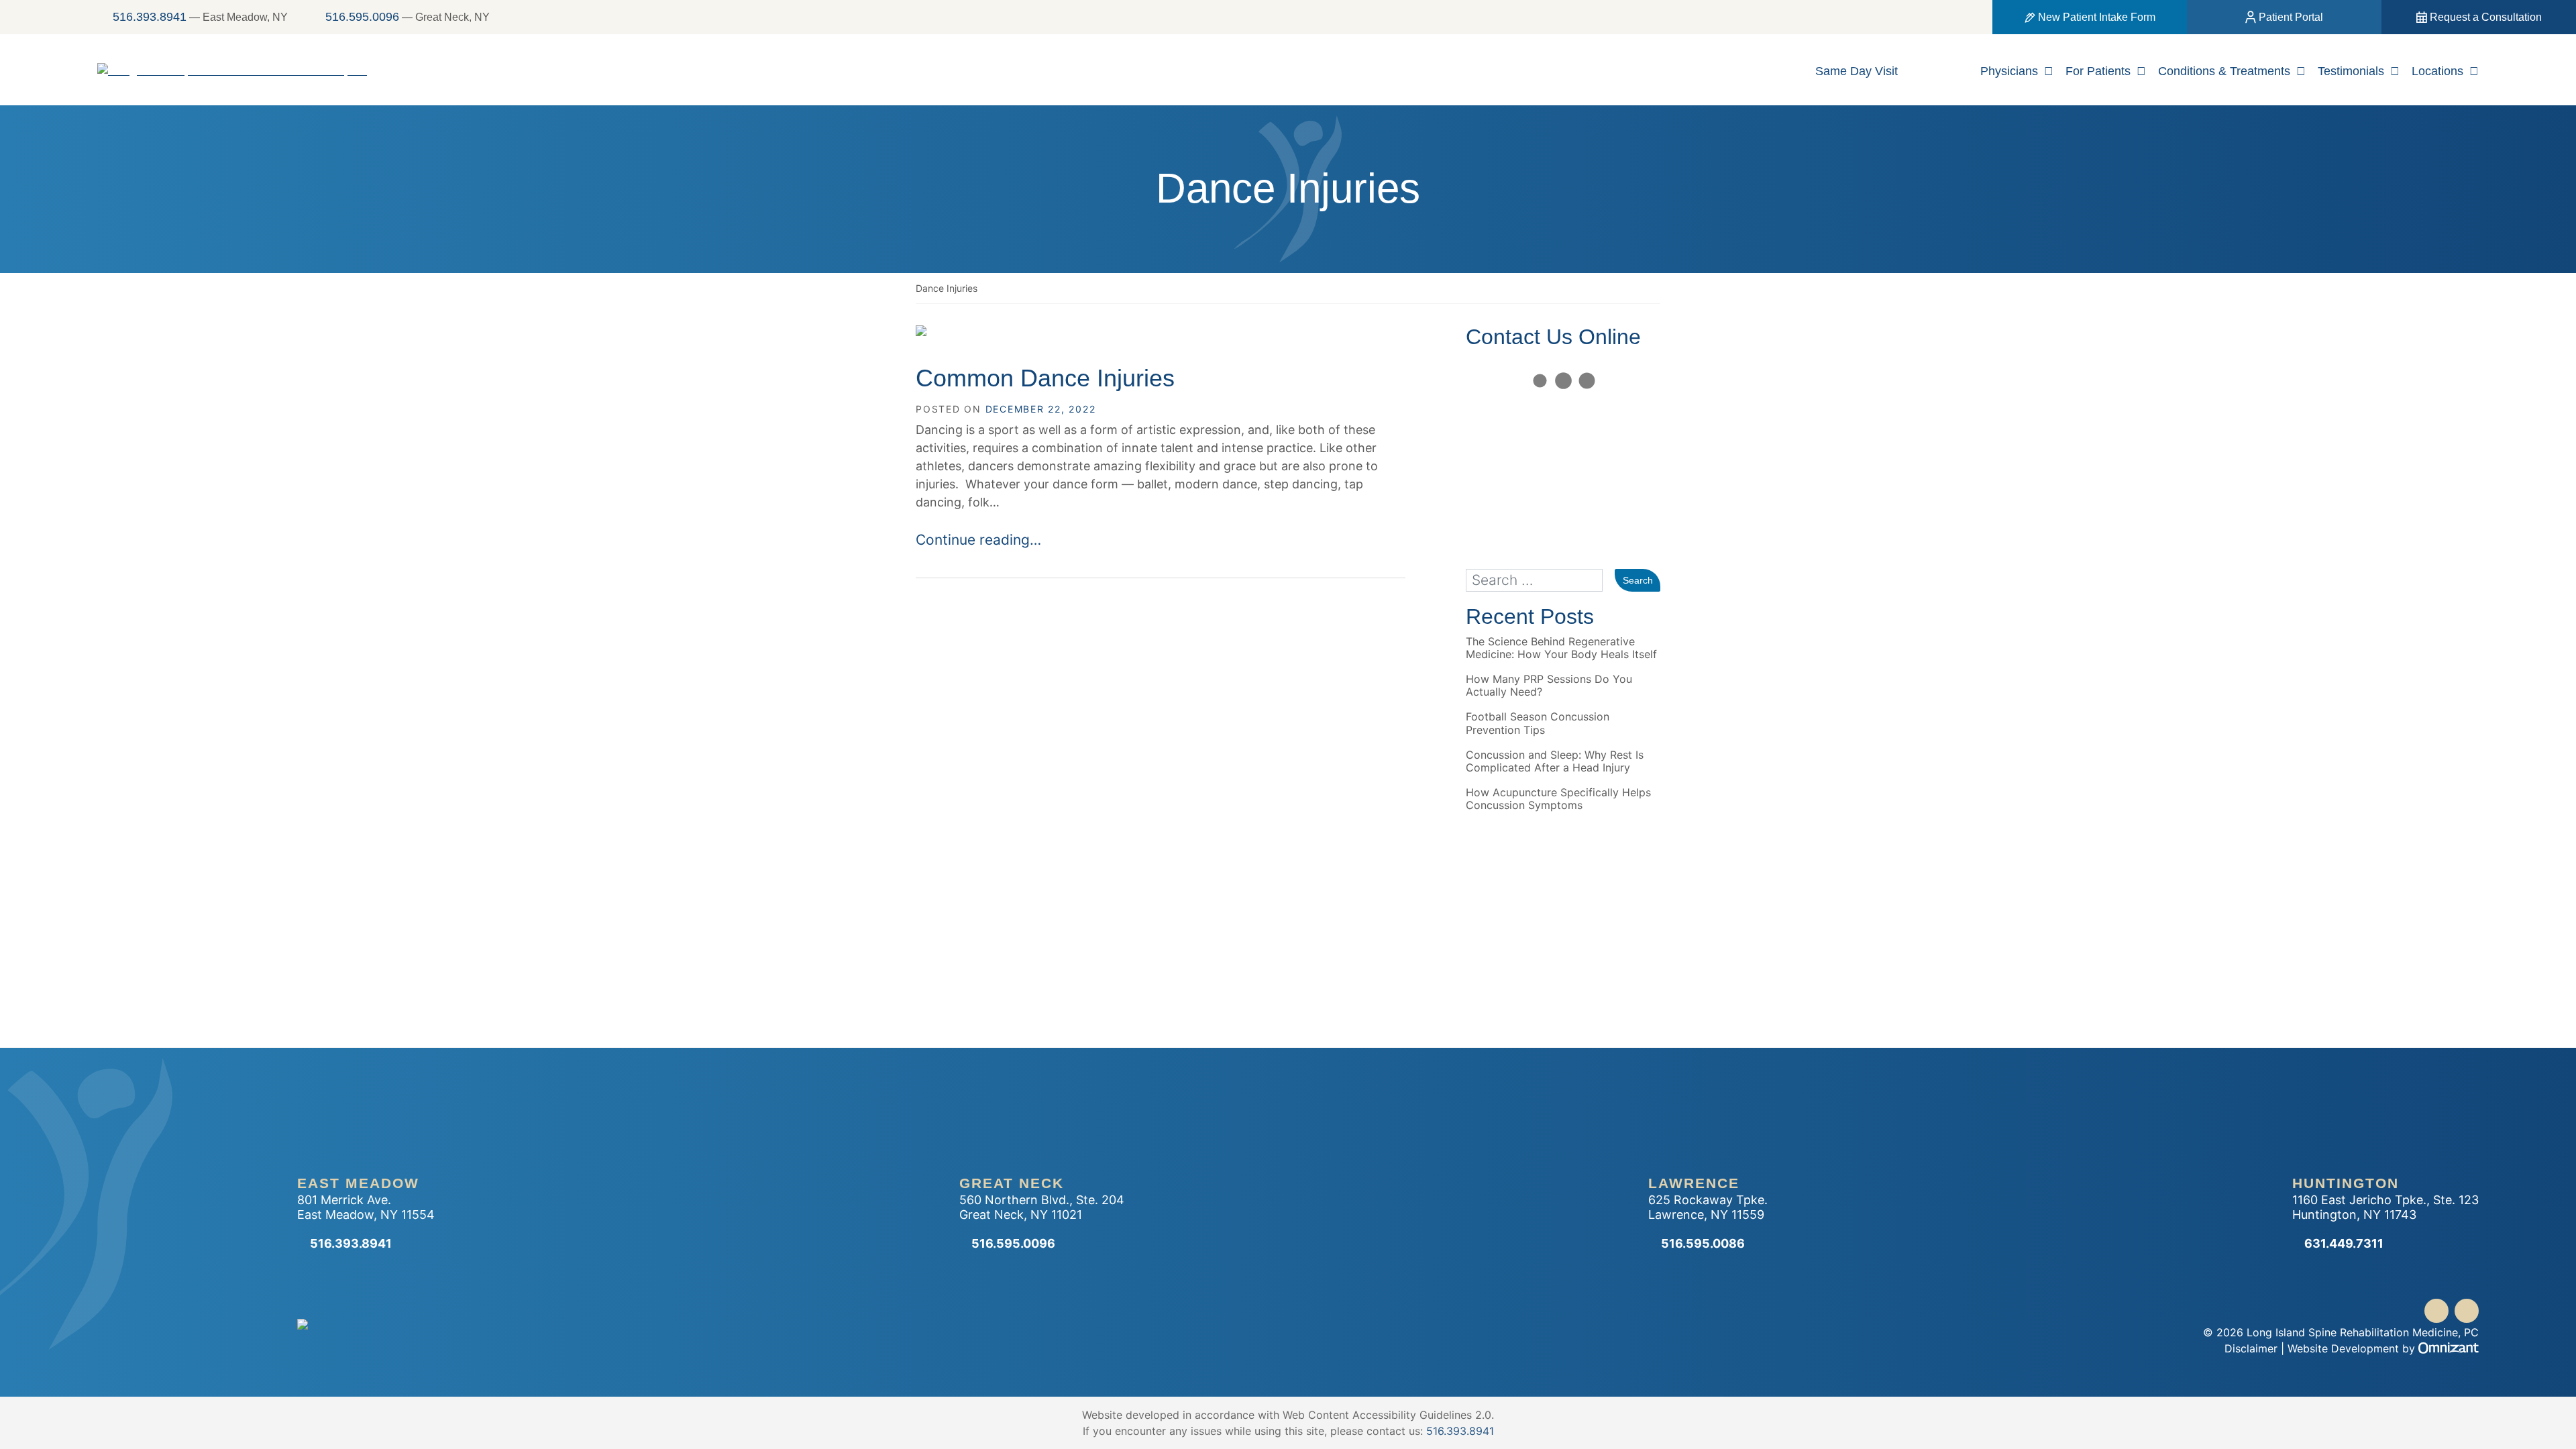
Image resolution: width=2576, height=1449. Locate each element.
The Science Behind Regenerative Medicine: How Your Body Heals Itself (1561, 648)
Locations (2437, 71)
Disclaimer (2251, 1348)
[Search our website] (1540, 581)
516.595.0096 (362, 17)
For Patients (2098, 71)
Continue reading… (978, 540)
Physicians (2009, 71)
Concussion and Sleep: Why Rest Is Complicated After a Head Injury (1555, 761)
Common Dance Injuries (1045, 378)
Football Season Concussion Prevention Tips (1538, 723)
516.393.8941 (150, 17)
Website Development (2343, 1348)
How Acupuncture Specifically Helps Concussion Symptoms (1558, 799)
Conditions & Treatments (2224, 71)
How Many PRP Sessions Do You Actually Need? (1549, 686)
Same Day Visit (1857, 71)
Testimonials (2351, 71)
